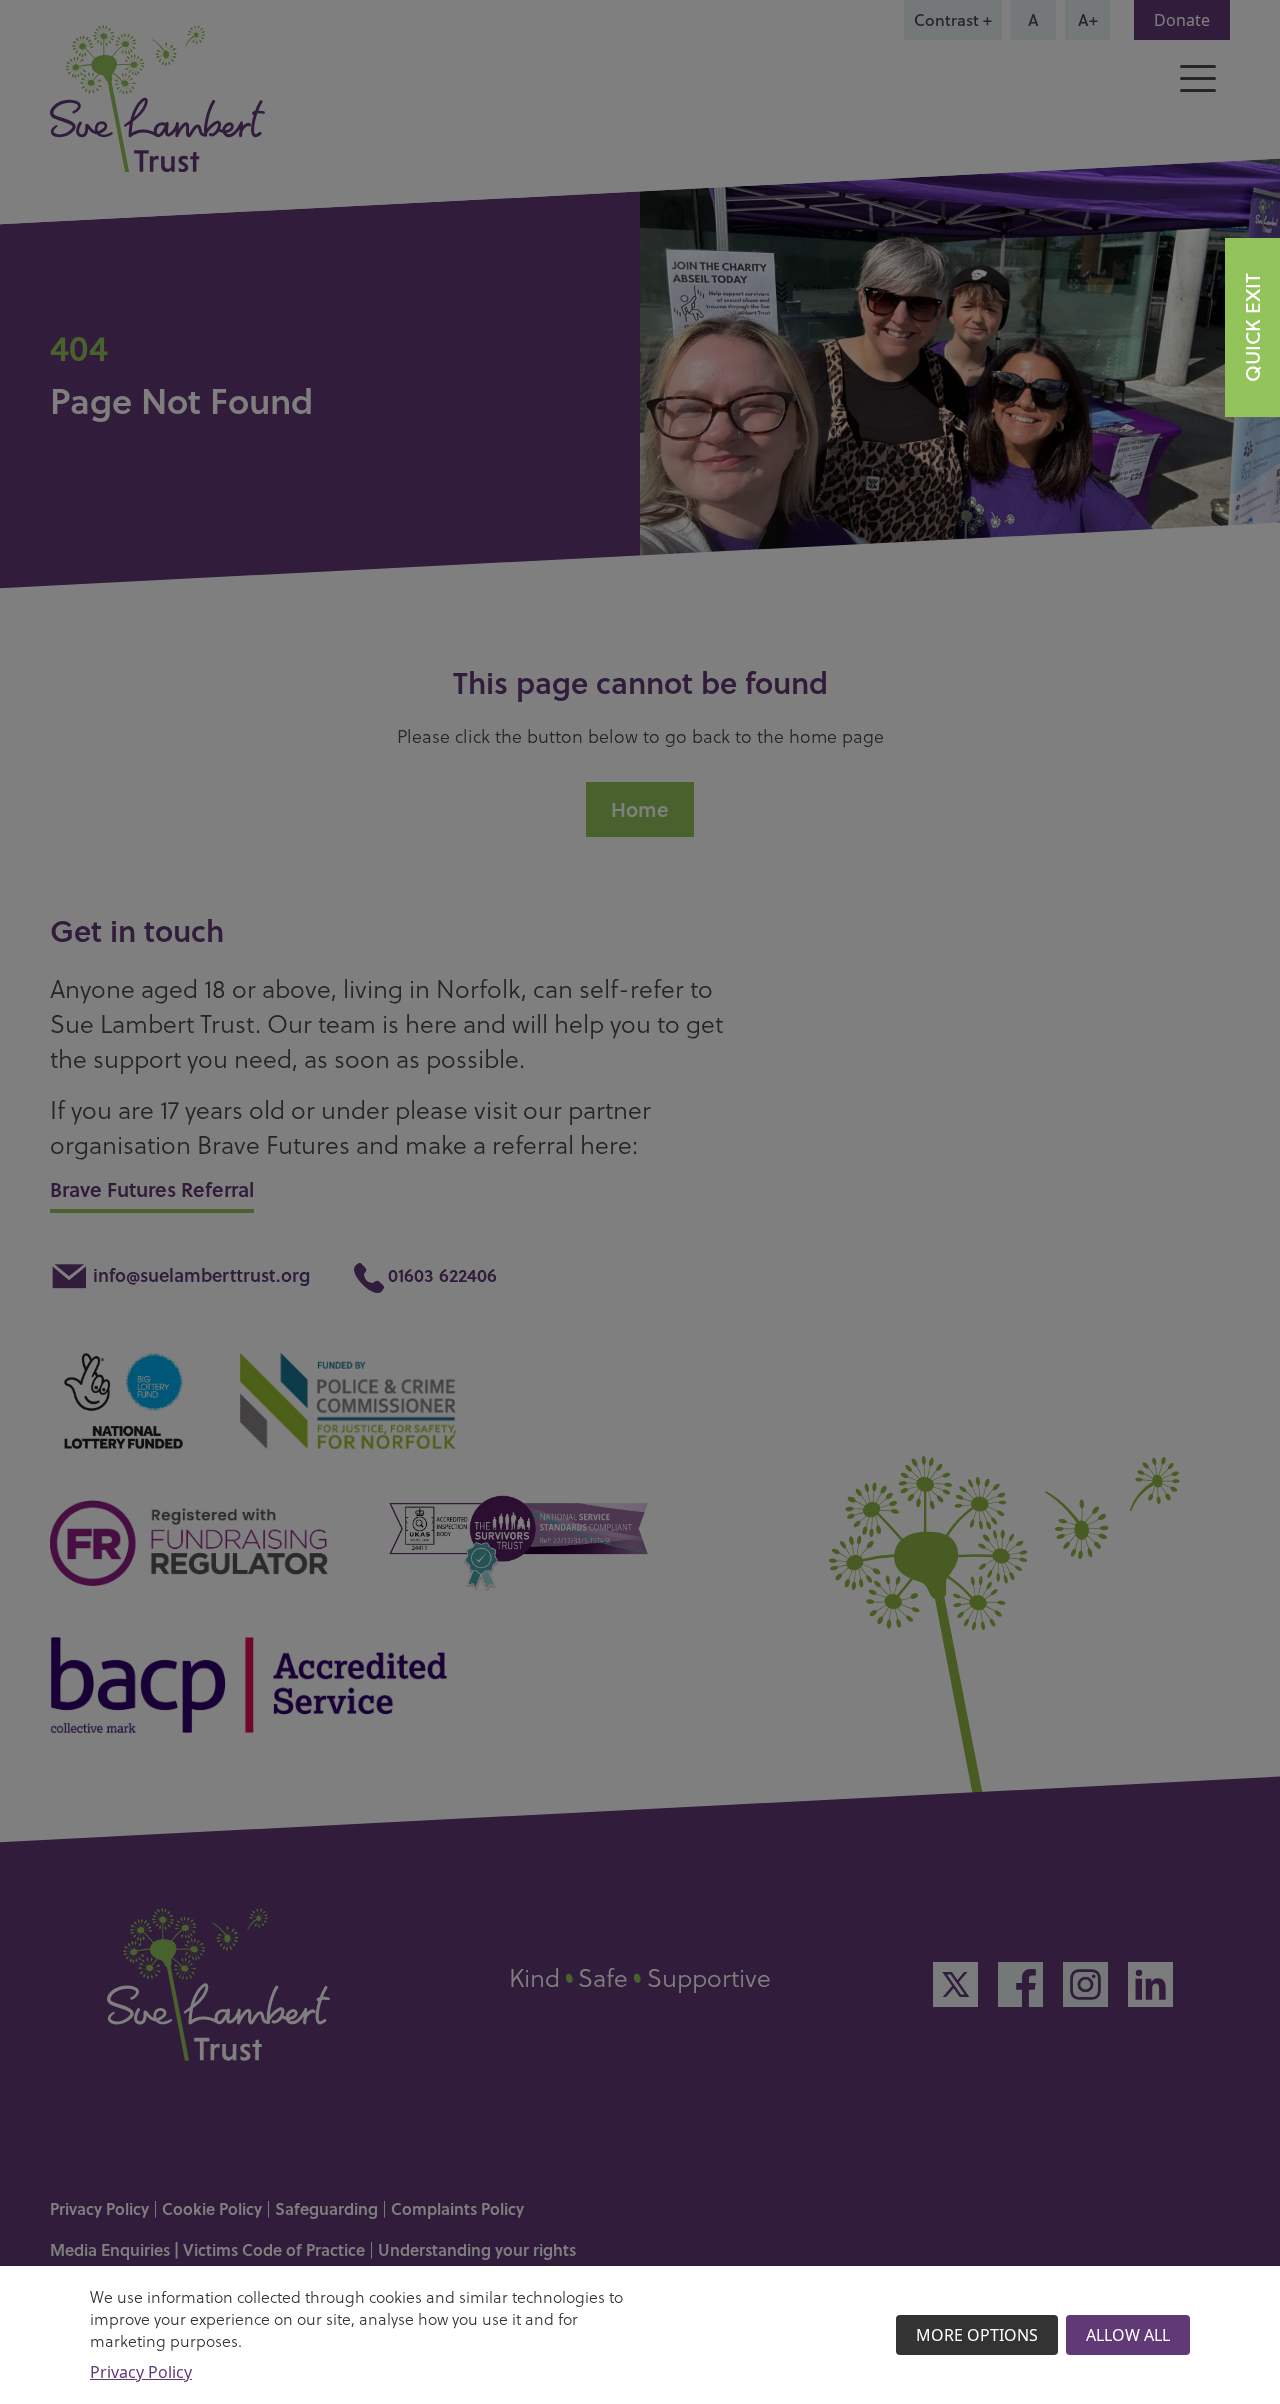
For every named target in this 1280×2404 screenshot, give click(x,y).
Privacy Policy (141, 2372)
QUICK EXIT (1252, 327)
